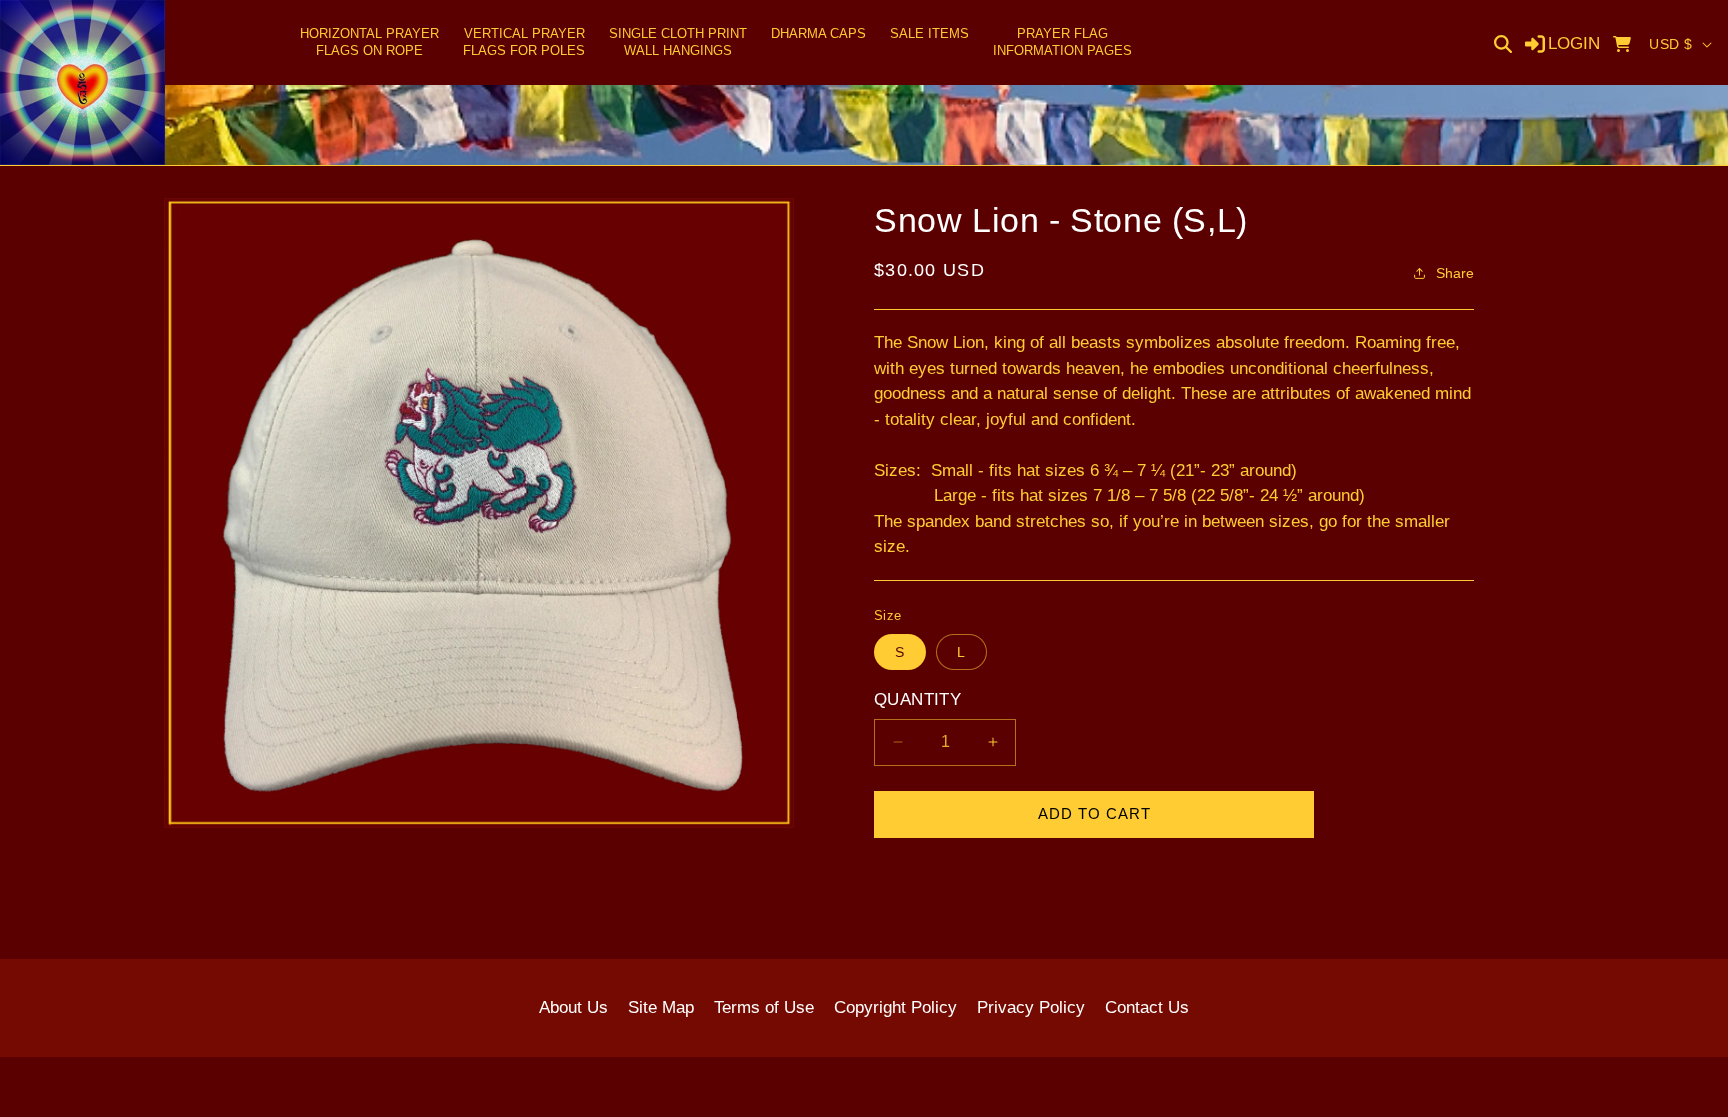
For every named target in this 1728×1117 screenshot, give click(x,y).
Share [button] (1455, 273)
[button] (369, 43)
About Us (573, 1007)
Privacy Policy (1031, 1007)
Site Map (661, 1007)
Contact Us (1147, 1007)
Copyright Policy (895, 1007)
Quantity (917, 699)
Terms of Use (764, 1007)
